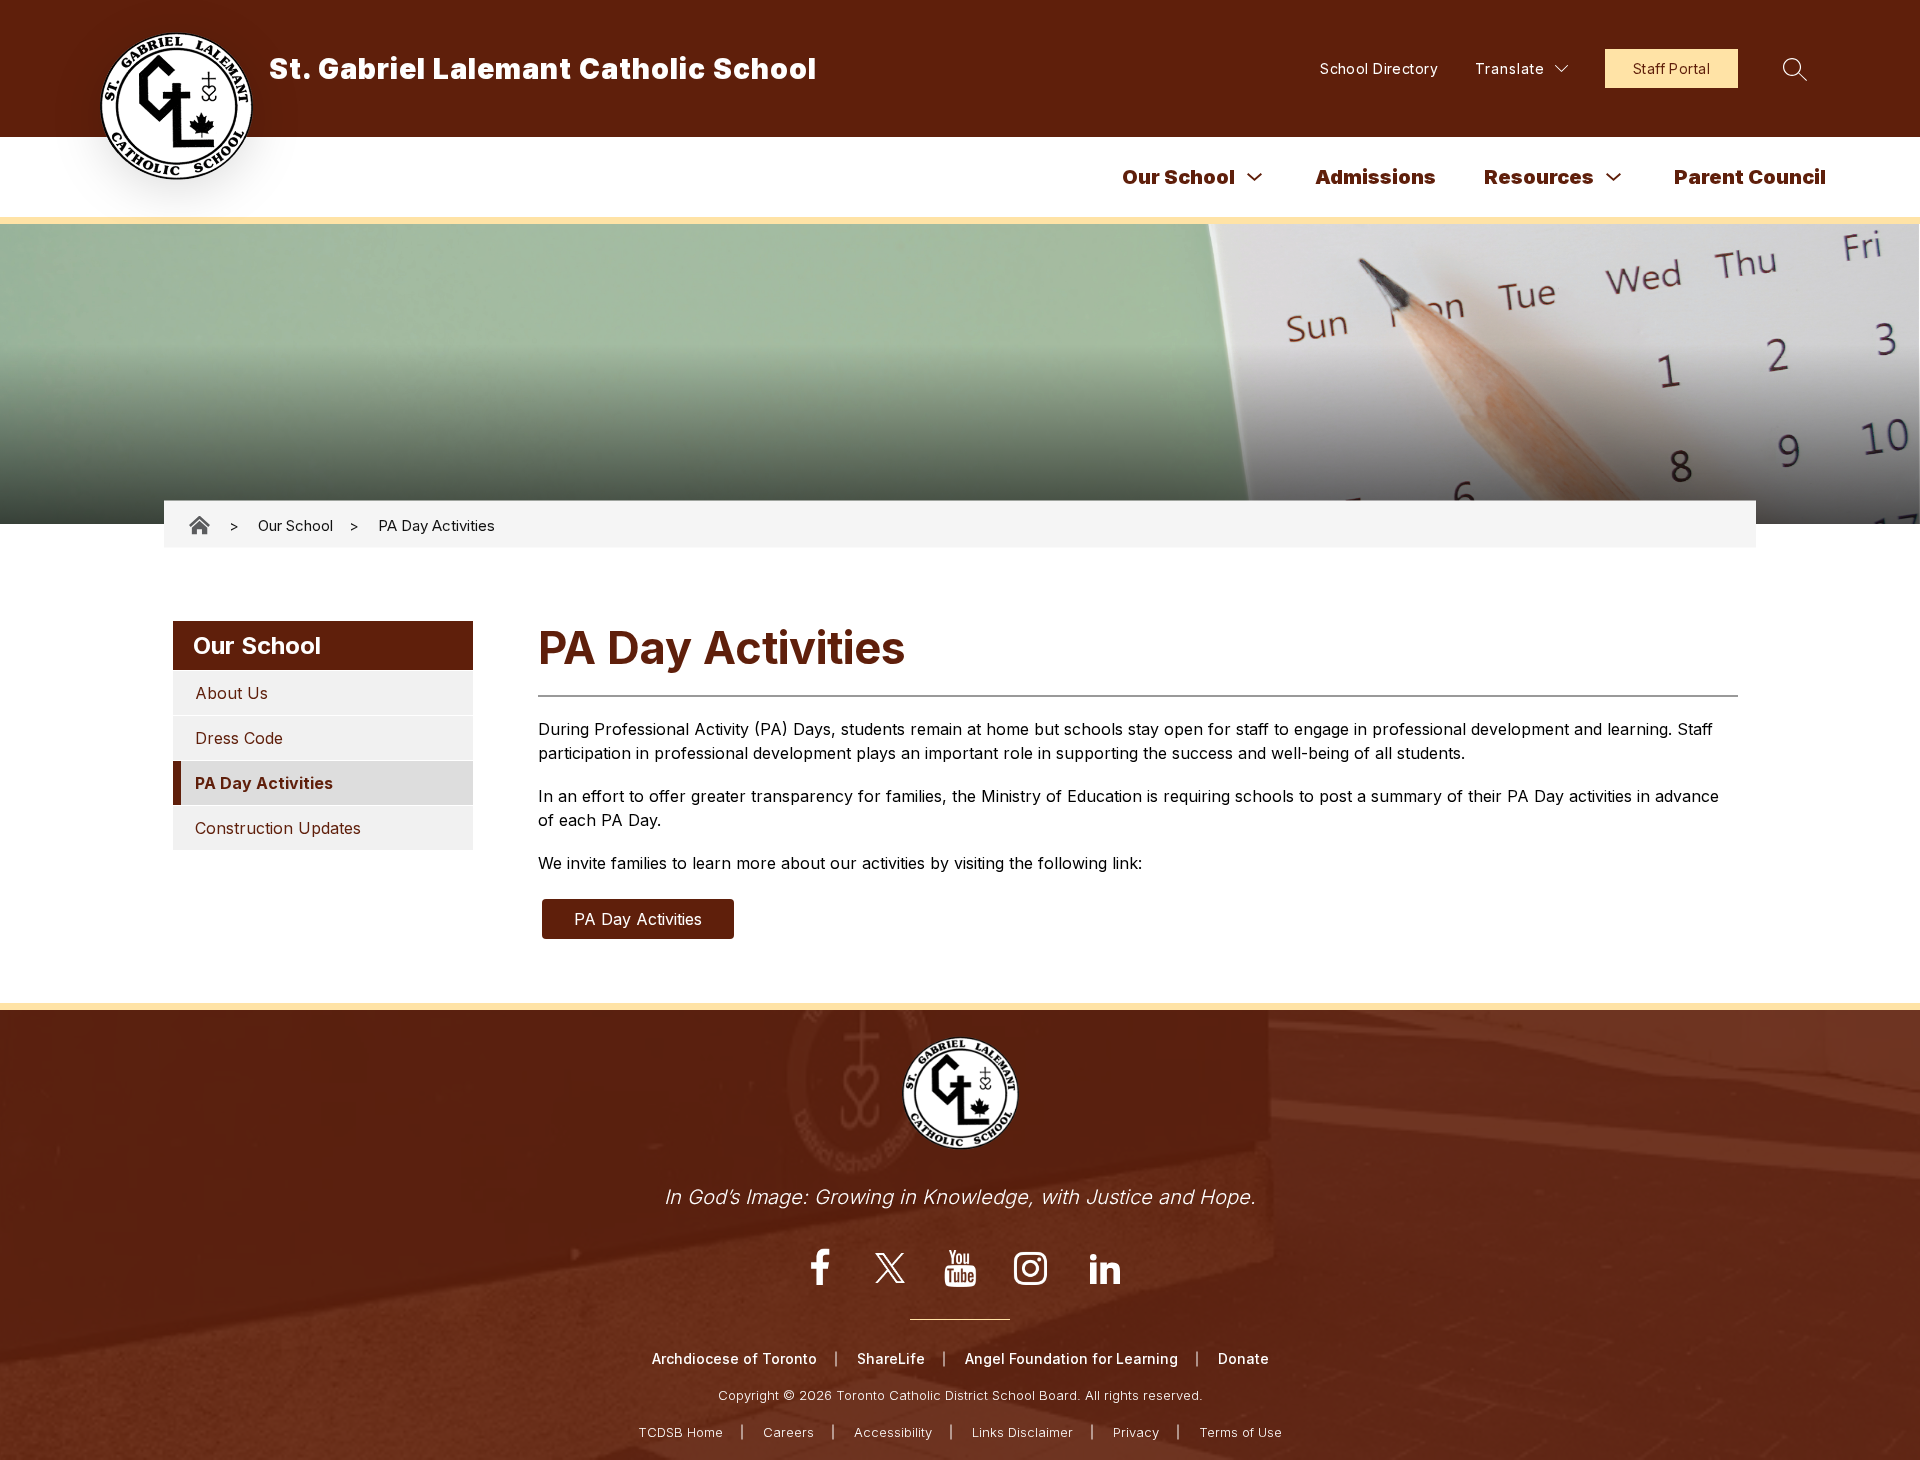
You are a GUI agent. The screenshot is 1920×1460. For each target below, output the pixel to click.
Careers (788, 1432)
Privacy (1136, 1432)
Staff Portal (1671, 68)
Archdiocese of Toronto (734, 1358)
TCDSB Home (680, 1432)
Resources (1539, 177)
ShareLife (891, 1358)
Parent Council (1750, 177)
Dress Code (239, 738)
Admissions (1375, 177)
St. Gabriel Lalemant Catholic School (201, 525)
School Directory (1379, 68)
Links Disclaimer (1022, 1432)
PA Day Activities (436, 524)
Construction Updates (278, 828)
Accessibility (893, 1432)
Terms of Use (1240, 1432)
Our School (1178, 177)
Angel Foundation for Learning (1071, 1358)
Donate (1243, 1358)
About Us (231, 693)
